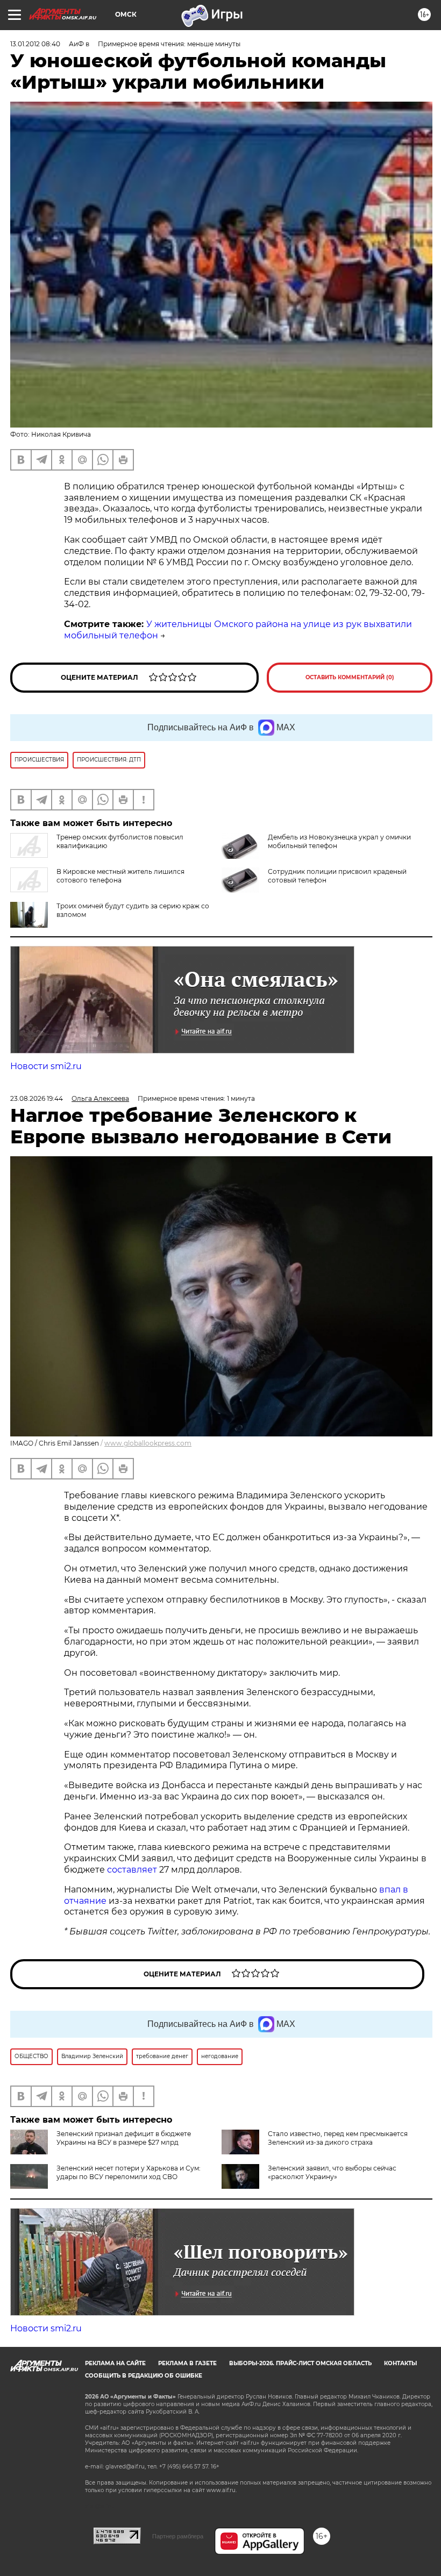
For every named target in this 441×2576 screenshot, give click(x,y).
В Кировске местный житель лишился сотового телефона (120, 876)
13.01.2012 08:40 (35, 44)
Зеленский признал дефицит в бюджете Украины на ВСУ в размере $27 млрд (124, 2138)
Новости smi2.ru (46, 1066)
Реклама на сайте (115, 2363)
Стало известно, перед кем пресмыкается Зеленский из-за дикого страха (338, 2138)
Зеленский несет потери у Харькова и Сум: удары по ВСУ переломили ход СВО (129, 2172)
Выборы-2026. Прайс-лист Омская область (300, 2363)
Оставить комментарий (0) (350, 677)
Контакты (400, 2363)
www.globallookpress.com (148, 1443)
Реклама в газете (187, 2363)
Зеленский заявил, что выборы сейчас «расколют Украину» (332, 2172)
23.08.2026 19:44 (37, 1098)
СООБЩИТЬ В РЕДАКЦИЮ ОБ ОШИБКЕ (144, 2376)
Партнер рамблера (178, 2536)
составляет (133, 1870)
